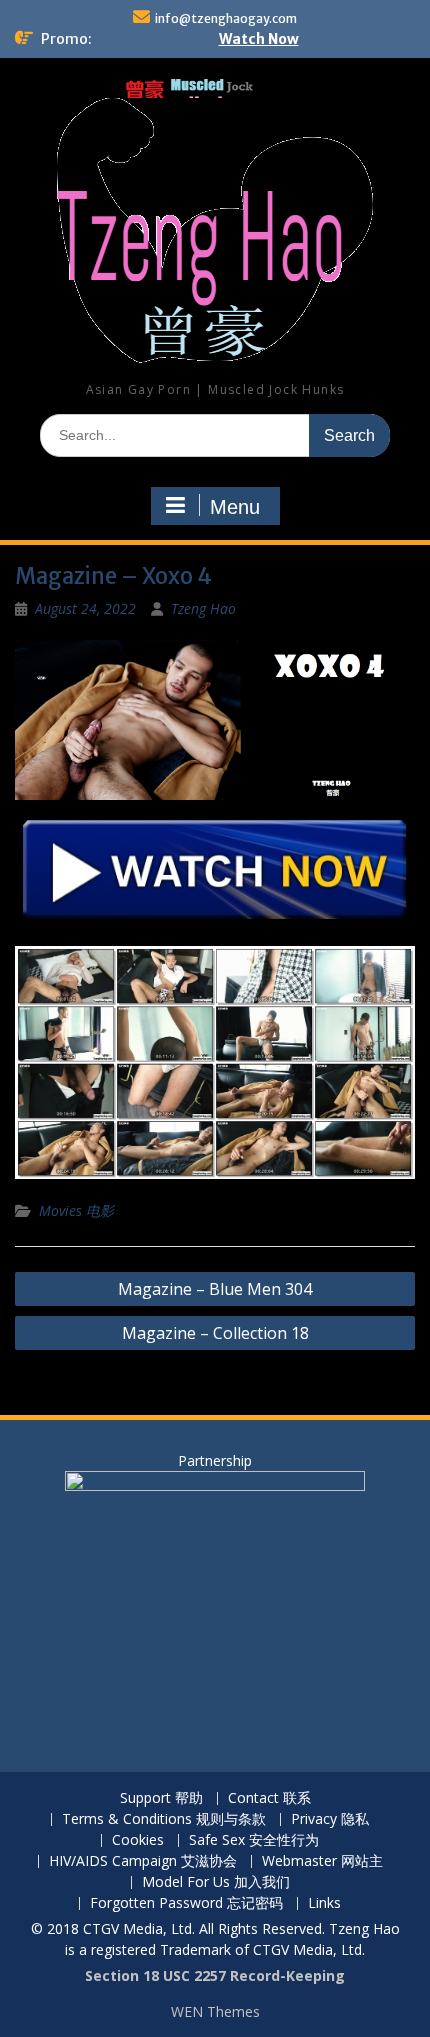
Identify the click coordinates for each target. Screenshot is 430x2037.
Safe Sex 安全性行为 (254, 1840)
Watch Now (259, 39)
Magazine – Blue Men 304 (215, 1289)
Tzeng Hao (203, 608)
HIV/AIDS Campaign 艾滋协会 (143, 1861)
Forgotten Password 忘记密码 (186, 1903)
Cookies (138, 1840)
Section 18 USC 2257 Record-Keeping (215, 1975)
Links (324, 1903)
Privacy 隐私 (330, 1819)
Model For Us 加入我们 (216, 1882)
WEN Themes (215, 2011)
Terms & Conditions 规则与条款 (164, 1819)
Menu (235, 507)
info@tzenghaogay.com (226, 18)
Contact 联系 (269, 1798)
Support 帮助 (161, 1798)
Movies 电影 (76, 1210)
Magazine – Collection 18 (215, 1333)
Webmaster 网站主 (322, 1861)
